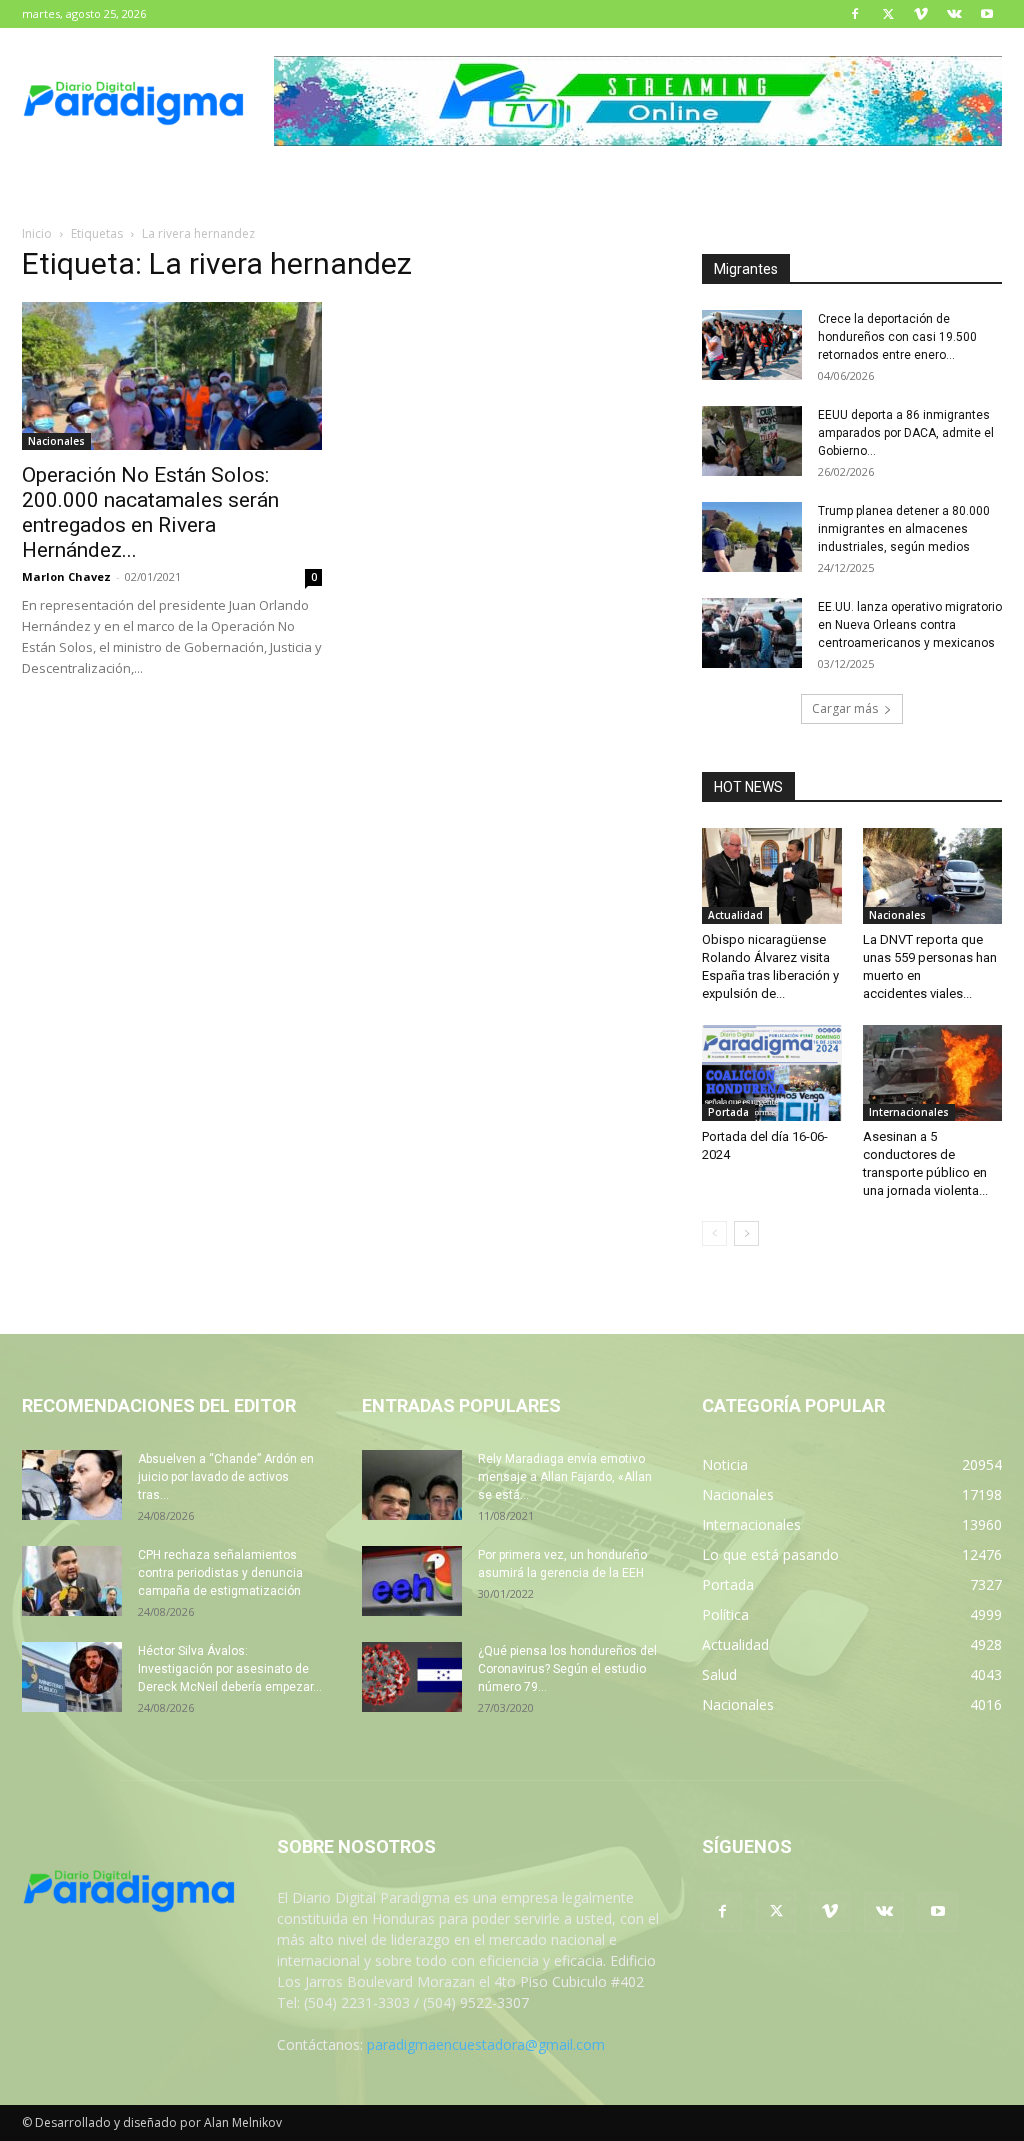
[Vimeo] (921, 14)
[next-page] (746, 1233)
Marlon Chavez (66, 576)
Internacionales (909, 1112)
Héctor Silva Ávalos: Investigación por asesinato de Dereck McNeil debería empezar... (230, 1669)
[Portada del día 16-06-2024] (772, 1073)
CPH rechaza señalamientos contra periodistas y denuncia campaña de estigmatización (220, 1573)
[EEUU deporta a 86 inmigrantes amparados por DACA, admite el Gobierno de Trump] (752, 441)
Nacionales (56, 441)
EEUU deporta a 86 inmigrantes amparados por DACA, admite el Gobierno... (906, 433)
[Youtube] (987, 14)
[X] (888, 14)
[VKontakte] (954, 14)
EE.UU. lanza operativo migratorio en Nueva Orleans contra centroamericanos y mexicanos (910, 625)
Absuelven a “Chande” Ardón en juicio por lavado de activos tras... (226, 1477)
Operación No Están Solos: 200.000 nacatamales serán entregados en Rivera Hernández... (150, 512)
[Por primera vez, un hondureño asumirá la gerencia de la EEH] (412, 1581)
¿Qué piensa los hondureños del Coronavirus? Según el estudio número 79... (567, 1669)
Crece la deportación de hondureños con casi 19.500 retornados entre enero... (897, 337)
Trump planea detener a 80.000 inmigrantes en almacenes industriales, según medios (904, 529)
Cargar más (845, 708)
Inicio (37, 233)
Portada (728, 1112)
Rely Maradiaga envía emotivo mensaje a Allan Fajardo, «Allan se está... (565, 1477)
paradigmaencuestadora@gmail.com (486, 2044)
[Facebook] (855, 14)
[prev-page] (714, 1233)
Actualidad (735, 915)
